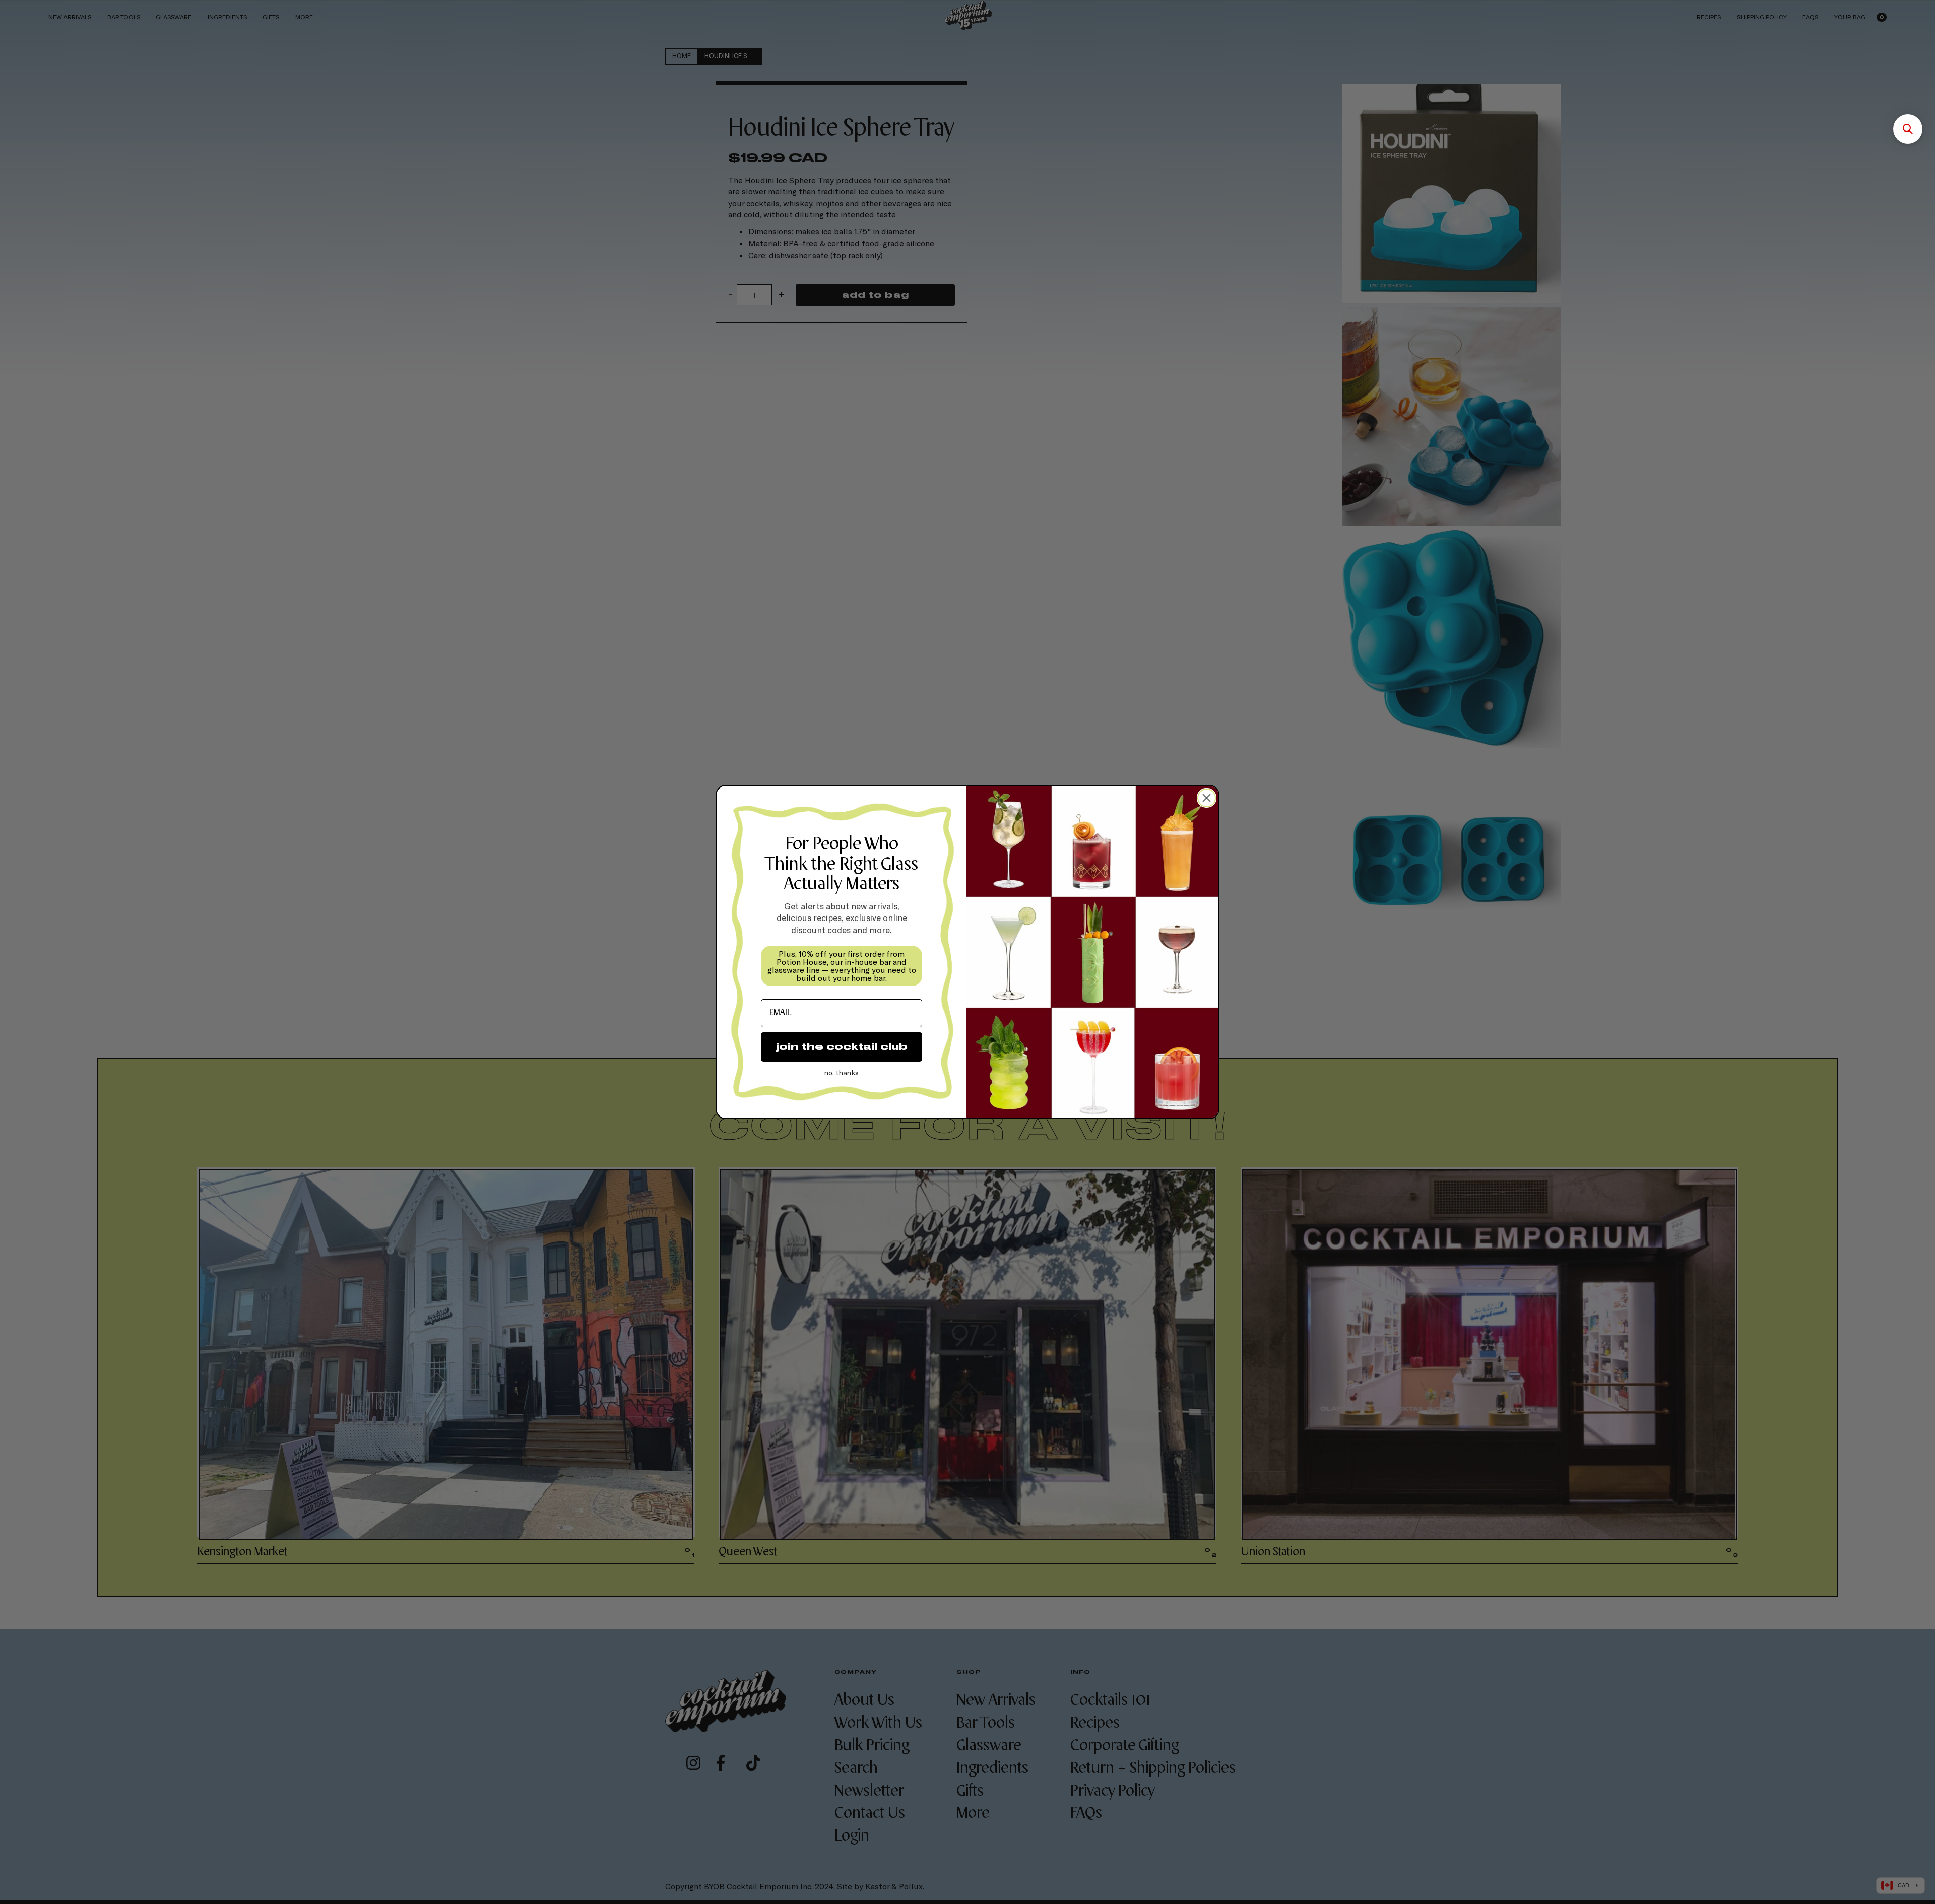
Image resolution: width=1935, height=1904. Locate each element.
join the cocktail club (842, 1047)
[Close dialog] (1207, 798)
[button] (1908, 129)
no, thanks (842, 1072)
